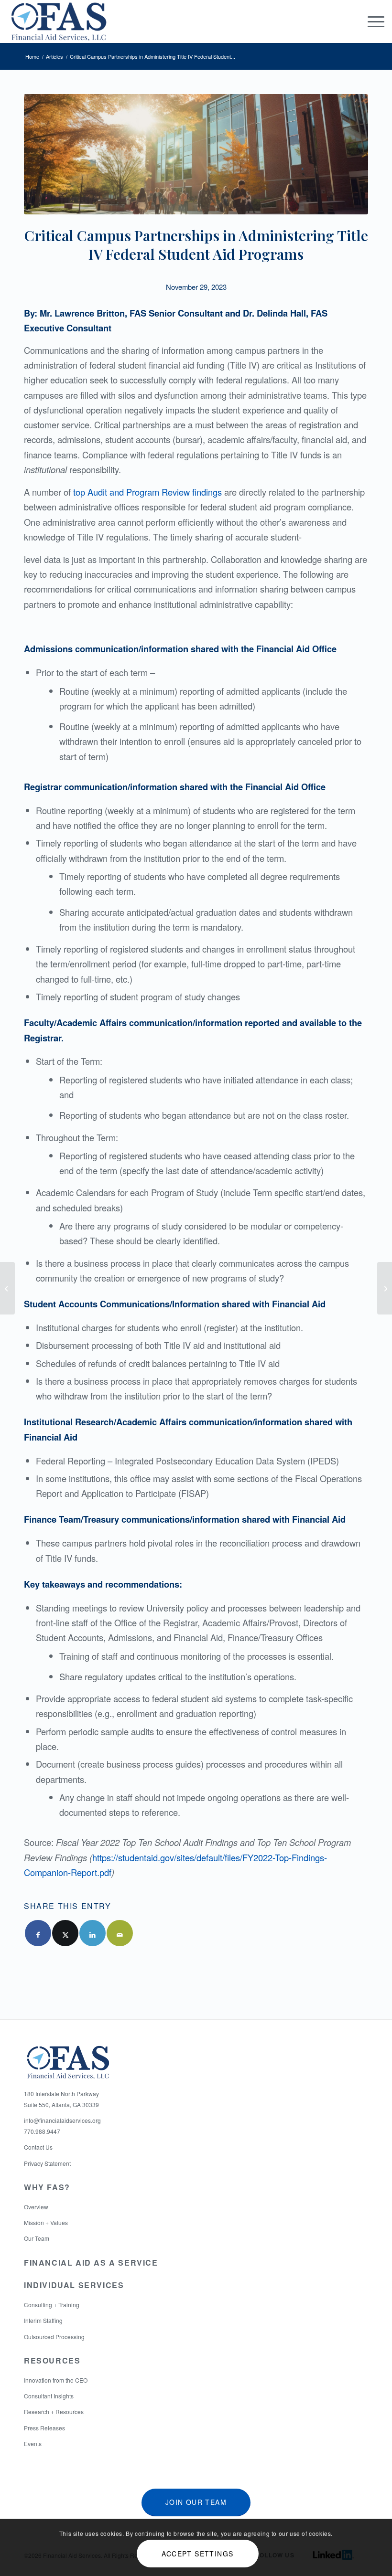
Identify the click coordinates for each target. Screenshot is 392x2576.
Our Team (37, 2238)
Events (33, 2443)
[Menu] (371, 21)
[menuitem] (371, 21)
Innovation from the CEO (56, 2380)
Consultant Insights (49, 2396)
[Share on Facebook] (38, 1933)
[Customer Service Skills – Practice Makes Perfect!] (7, 1288)
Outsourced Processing (54, 2337)
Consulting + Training (52, 2305)
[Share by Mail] (120, 1933)
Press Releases (44, 2428)
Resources (52, 2360)
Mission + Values (46, 2222)
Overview (36, 2207)
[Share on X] (65, 1933)
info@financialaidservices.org (62, 2120)
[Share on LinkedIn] (93, 1933)
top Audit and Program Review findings (147, 492)
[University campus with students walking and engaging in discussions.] (196, 154)
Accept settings (198, 2554)
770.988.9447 (42, 2131)
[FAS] (59, 21)
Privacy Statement (47, 2163)
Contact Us (38, 2147)
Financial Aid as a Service (91, 2263)
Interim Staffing (43, 2320)
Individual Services (74, 2285)
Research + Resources (54, 2412)
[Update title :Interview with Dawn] (385, 1288)
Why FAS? (47, 2187)
